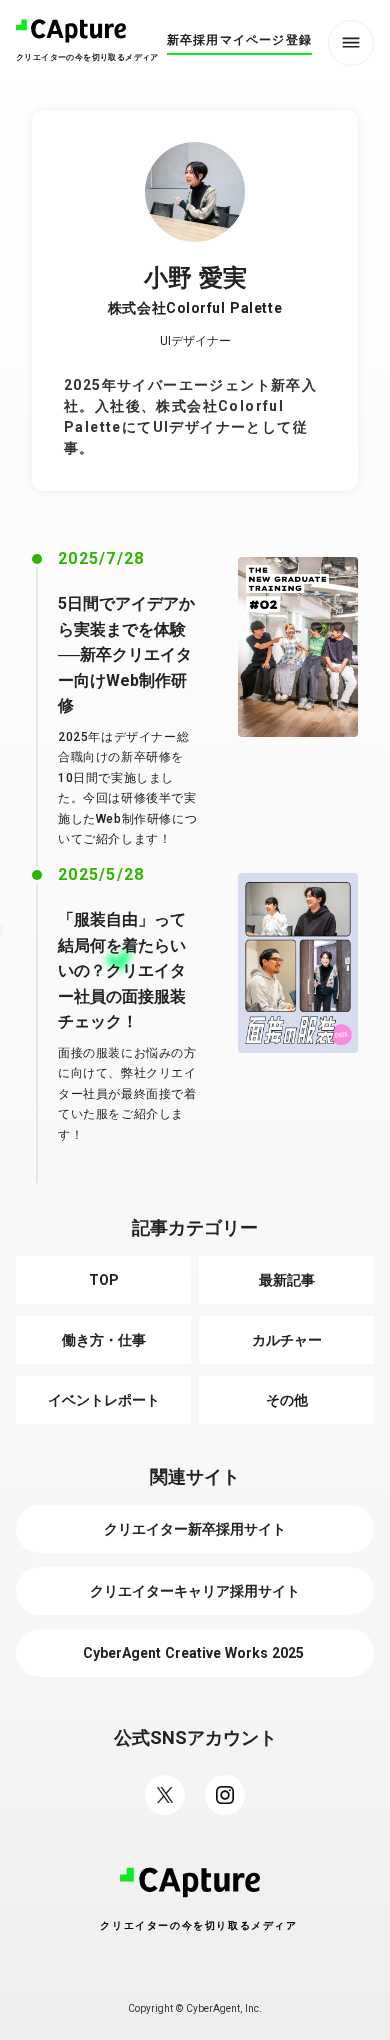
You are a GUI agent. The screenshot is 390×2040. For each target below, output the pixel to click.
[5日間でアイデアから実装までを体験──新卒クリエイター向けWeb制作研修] (298, 647)
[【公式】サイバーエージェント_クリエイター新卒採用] (225, 1795)
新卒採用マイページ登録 (239, 40)
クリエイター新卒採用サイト (195, 1529)
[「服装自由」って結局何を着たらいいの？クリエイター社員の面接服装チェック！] (298, 963)
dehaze (351, 43)
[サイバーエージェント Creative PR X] (165, 1795)
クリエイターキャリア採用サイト (195, 1591)
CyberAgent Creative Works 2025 (195, 1653)
